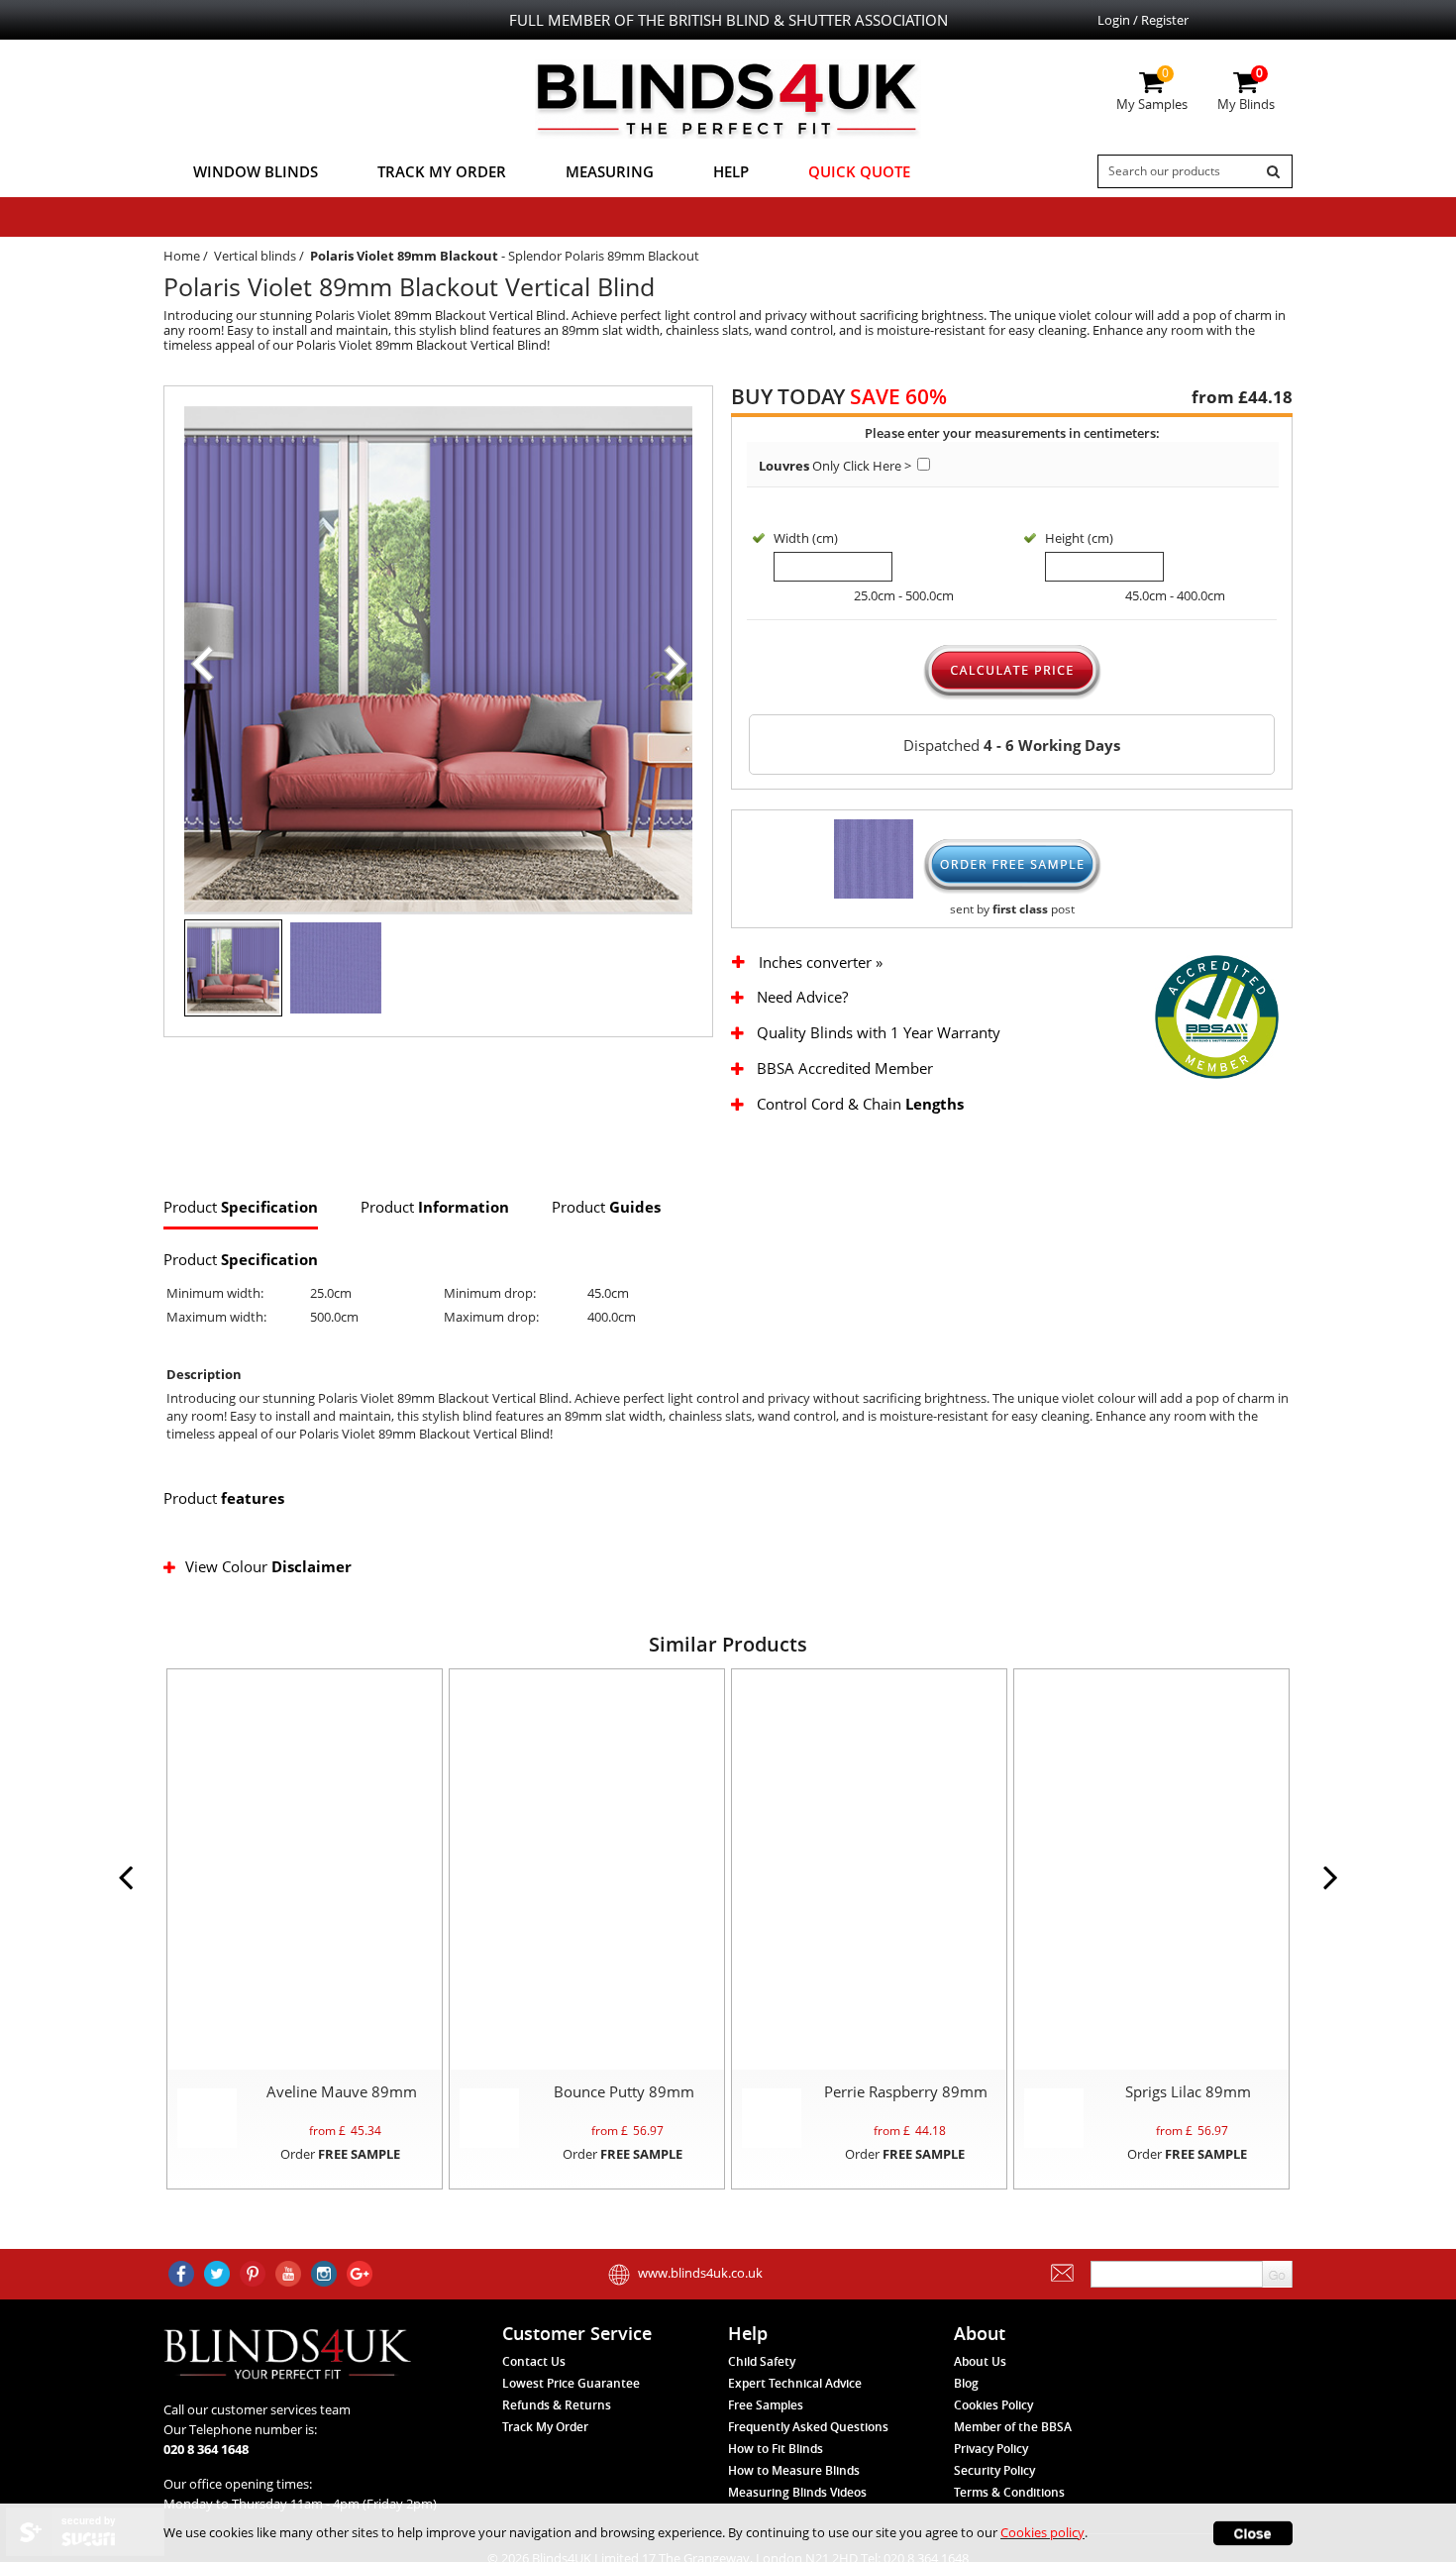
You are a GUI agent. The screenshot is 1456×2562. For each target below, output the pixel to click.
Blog (966, 2383)
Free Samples (766, 2405)
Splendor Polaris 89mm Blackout (604, 256)
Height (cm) (1079, 538)
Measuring (610, 171)
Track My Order (442, 171)
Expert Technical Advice (795, 2383)
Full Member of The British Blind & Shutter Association (728, 20)
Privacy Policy (991, 2449)
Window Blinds (256, 171)
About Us (980, 2361)
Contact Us (534, 2361)
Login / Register (1143, 20)
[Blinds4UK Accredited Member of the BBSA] (1217, 1015)
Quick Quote (859, 171)
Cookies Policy (993, 2405)
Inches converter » (821, 962)
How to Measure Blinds (794, 2470)
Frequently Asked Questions (808, 2427)
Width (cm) (806, 538)
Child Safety (762, 2361)
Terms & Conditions (1009, 2492)
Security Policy (994, 2470)
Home (182, 256)
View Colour (268, 1566)
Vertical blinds (255, 256)
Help (731, 171)
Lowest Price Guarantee (571, 2383)
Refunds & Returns (557, 2405)
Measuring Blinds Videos (797, 2492)
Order (340, 2154)
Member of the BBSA (1013, 2427)
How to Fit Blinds (776, 2449)
